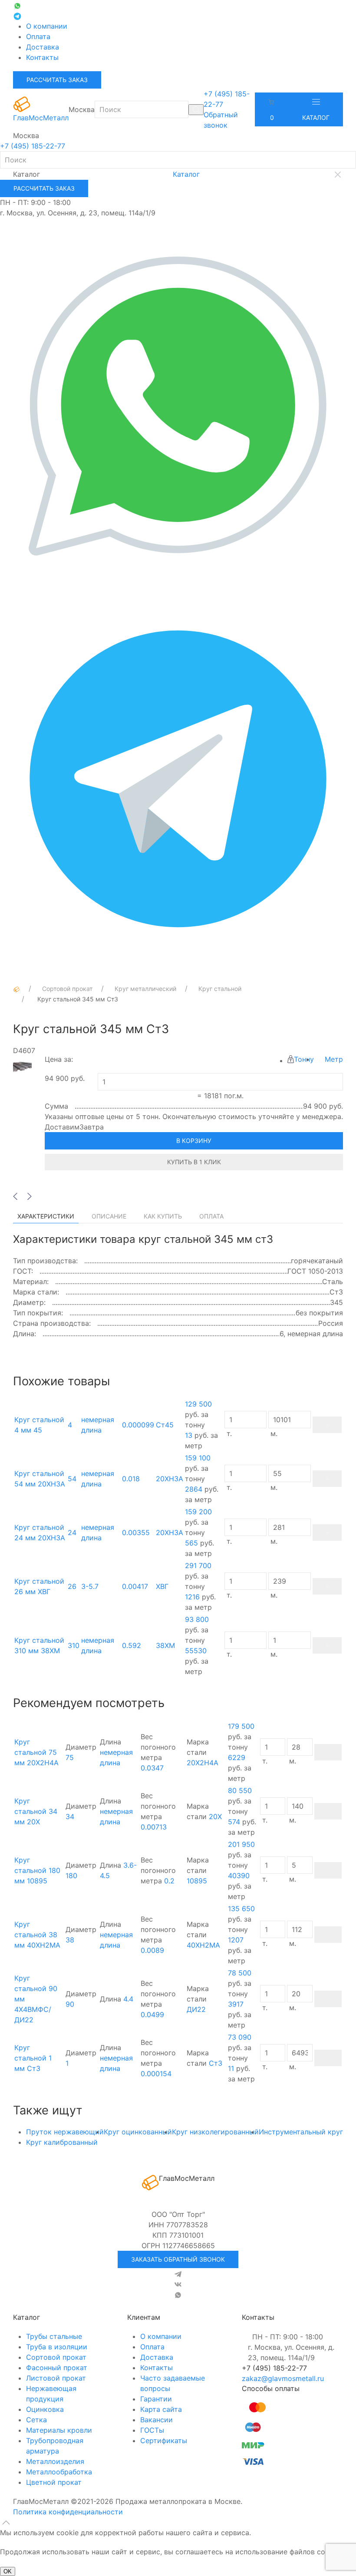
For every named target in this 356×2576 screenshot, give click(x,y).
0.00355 (136, 1532)
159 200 (198, 1512)
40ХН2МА (203, 1945)
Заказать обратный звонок (178, 2259)
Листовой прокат (56, 2378)
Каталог (316, 117)
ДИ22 (196, 2009)
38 (70, 1940)
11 (231, 2068)
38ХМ (165, 1645)
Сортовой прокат (56, 2357)
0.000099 (138, 1425)
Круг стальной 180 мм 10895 (37, 1870)
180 (71, 1876)
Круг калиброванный (62, 2142)
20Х (215, 1816)
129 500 (198, 1404)
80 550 (240, 1790)
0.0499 (152, 2015)
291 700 (198, 1565)
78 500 (240, 1973)
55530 (196, 1651)
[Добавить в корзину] (327, 1425)
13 (189, 1435)
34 (70, 1816)
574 (234, 1822)
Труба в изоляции (57, 2347)
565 (191, 1543)
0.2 (169, 1881)
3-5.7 (90, 1586)
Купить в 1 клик (194, 1162)
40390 (239, 1876)
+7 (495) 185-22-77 (33, 146)
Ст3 (216, 2063)
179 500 (241, 1726)
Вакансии (157, 2420)
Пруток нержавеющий (65, 2132)
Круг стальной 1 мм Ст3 (33, 2058)
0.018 (131, 1479)
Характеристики (46, 1216)
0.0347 (152, 1768)
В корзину (194, 1141)
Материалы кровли (59, 2430)
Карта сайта (161, 2409)
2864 (194, 1489)
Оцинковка (45, 2409)
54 (72, 1479)
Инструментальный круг (301, 2132)
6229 (237, 1757)
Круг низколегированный (215, 2132)
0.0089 (152, 1950)
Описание (109, 1216)
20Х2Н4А (203, 1763)
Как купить (163, 1216)
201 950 (241, 1844)
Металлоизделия (55, 2461)
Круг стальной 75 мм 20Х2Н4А (36, 1752)
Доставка (43, 47)
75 (70, 1757)
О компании (47, 26)
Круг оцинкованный (138, 2132)
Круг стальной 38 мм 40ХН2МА (37, 1935)
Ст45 (165, 1425)
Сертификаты (164, 2441)
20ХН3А (170, 1479)
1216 (192, 1597)
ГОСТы (152, 2430)
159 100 (198, 1458)
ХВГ (162, 1586)
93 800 (197, 1619)
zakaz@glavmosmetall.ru (283, 2378)
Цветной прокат (54, 2482)
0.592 (132, 1645)
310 (74, 1645)
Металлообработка (59, 2472)
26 (72, 1586)
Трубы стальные (54, 2336)
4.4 (128, 1999)
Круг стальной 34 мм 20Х (36, 1811)
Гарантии (156, 2399)
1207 (236, 1940)
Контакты (42, 57)
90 (70, 2004)
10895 (197, 1881)
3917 (236, 2004)
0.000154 (156, 2074)
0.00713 (154, 1827)
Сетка (36, 2420)
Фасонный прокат (57, 2368)
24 (72, 1532)
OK (8, 2571)
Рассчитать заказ (57, 80)
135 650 (241, 1909)
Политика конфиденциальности (68, 2512)
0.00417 (135, 1586)
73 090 (240, 2037)
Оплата (38, 36)
